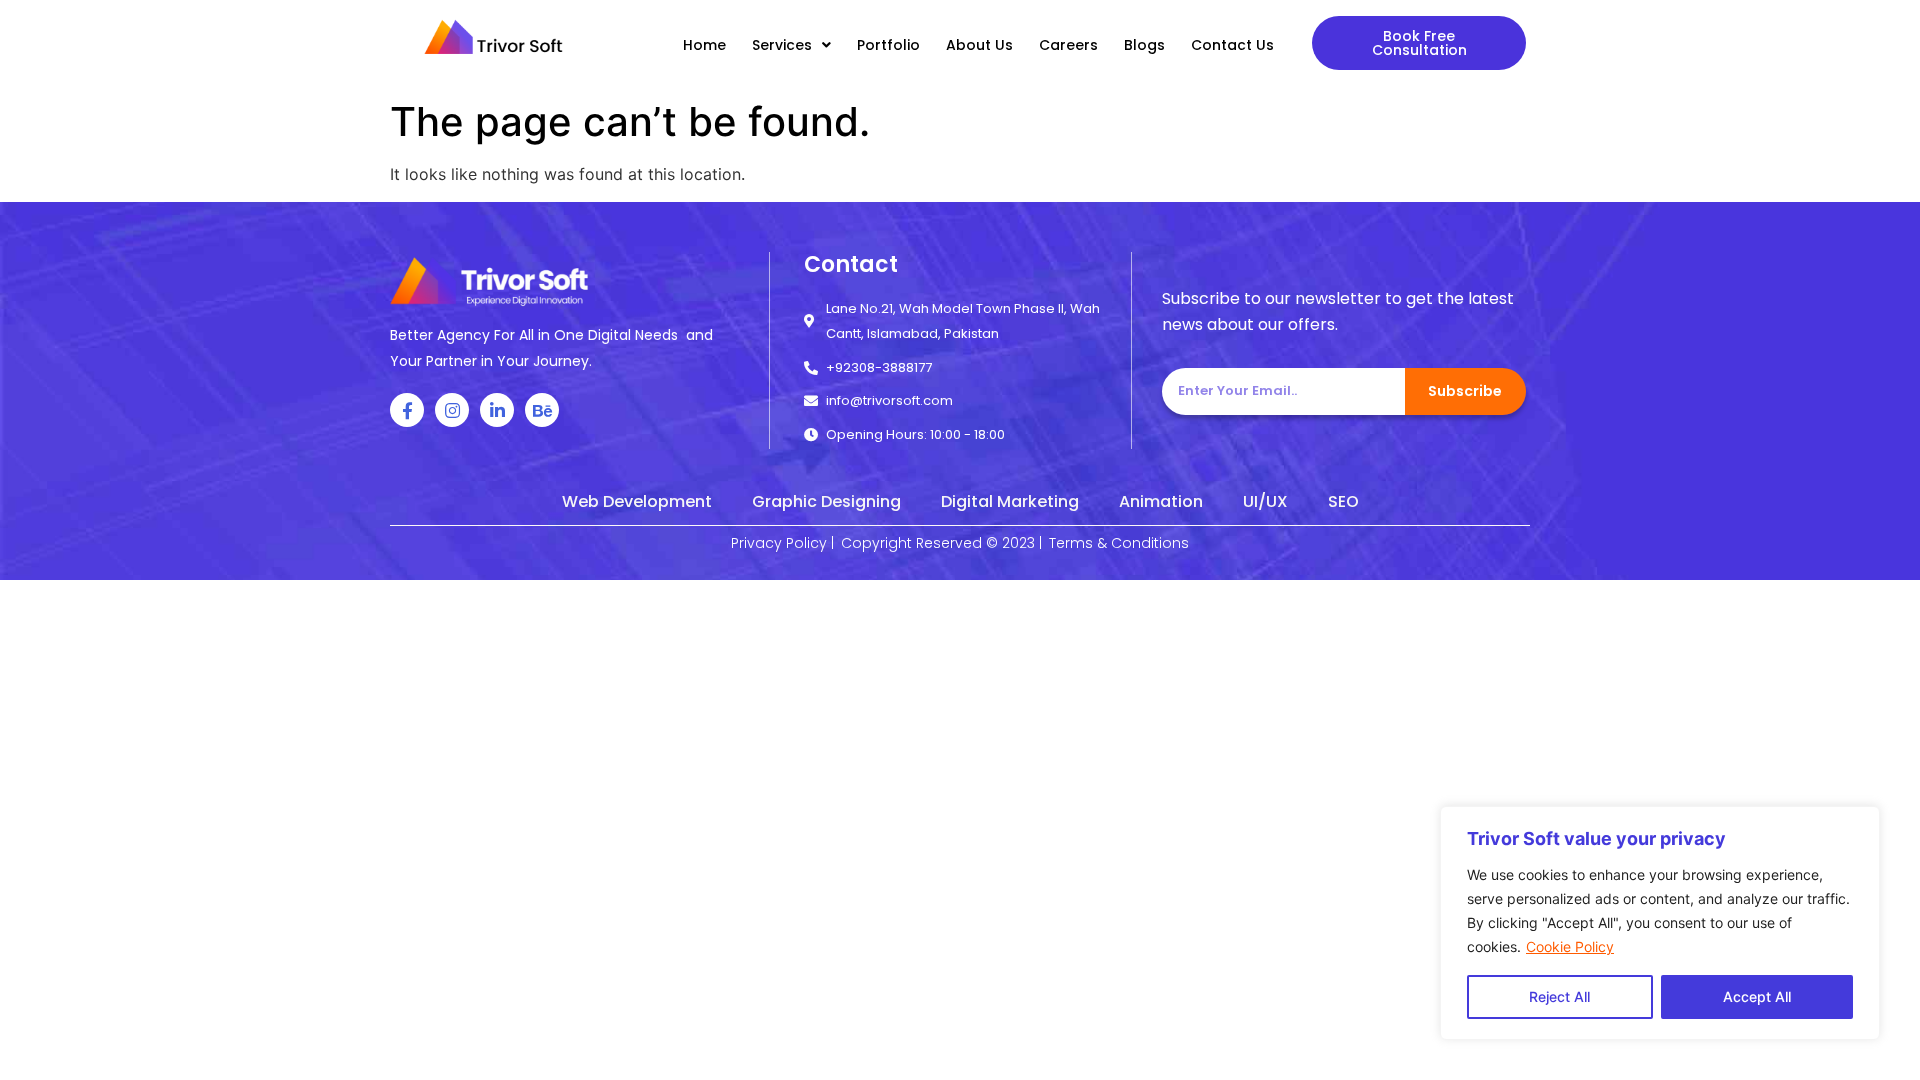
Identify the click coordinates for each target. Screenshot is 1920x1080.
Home (704, 45)
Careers (1068, 45)
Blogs (1144, 45)
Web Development (637, 501)
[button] (1419, 43)
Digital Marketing (1010, 501)
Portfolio (888, 45)
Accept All (1757, 996)
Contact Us (1232, 45)
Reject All (1559, 996)
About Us (979, 45)
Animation (1161, 501)
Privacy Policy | (782, 543)
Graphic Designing (826, 501)
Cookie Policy (1570, 946)
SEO (1343, 501)
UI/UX (1265, 501)
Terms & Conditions (1119, 543)
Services (782, 45)
